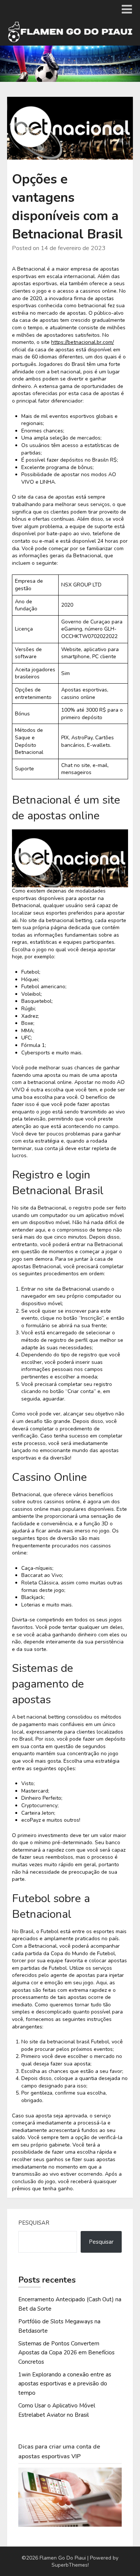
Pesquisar (34, 2223)
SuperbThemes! (70, 2565)
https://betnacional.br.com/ (83, 342)
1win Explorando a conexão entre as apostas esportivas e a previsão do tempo (65, 2384)
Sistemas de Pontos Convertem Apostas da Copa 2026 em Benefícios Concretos (66, 2353)
